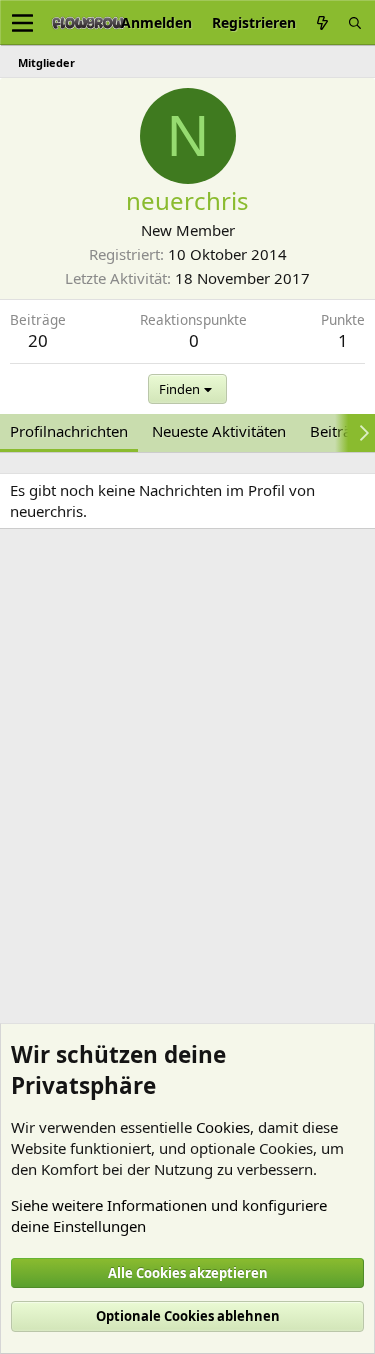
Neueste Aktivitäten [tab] (219, 431)
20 (38, 340)
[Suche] (355, 22)
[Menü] (22, 23)
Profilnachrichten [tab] (69, 431)
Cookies (223, 1127)
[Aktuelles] (322, 22)
